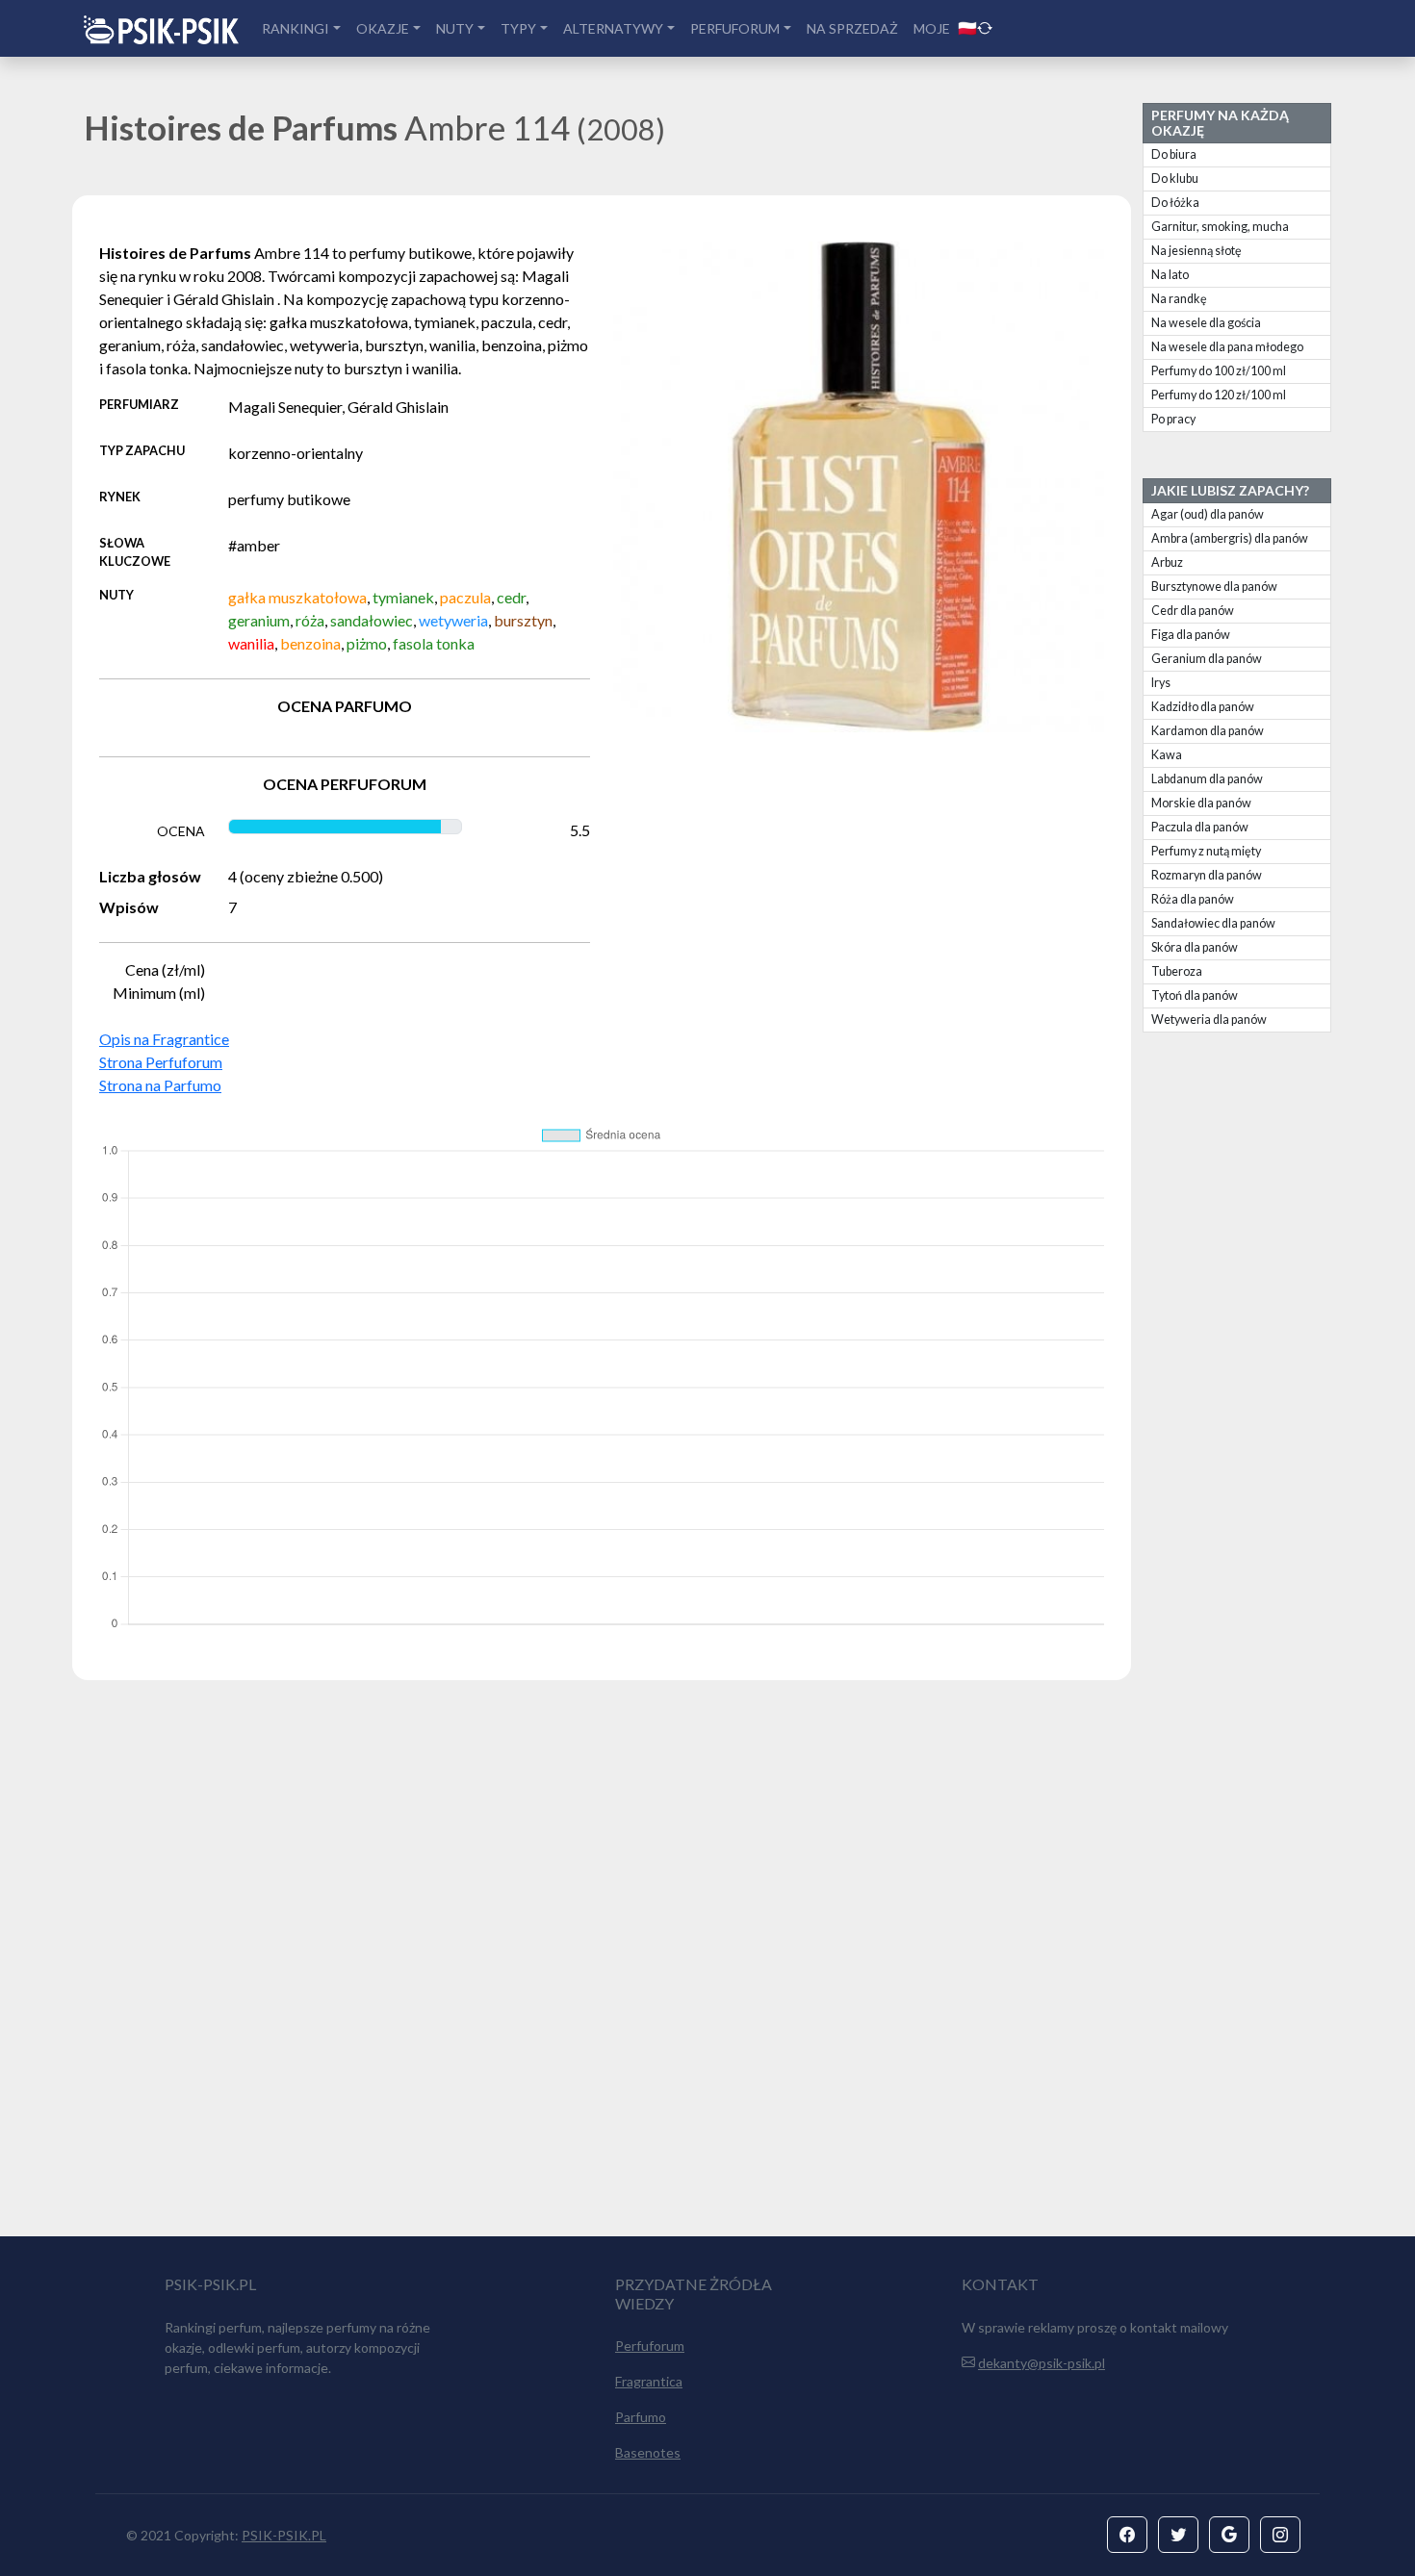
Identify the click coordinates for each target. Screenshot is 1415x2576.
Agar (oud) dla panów (1208, 514)
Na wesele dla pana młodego (1227, 347)
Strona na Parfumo (160, 1085)
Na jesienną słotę (1196, 251)
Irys (1161, 683)
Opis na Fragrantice (164, 1039)
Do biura (1174, 154)
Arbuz (1167, 562)
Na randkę (1179, 299)
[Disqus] (707, 1967)
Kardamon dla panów (1208, 731)
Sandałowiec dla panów (1213, 923)
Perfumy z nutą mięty (1206, 851)
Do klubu (1175, 179)
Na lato (1170, 275)
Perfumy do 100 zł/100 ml (1219, 371)
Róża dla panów (1193, 899)
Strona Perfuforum (161, 1062)
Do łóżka (1175, 203)
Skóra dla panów (1195, 947)
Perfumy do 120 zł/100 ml (1219, 395)
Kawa (1167, 755)
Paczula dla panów (1200, 827)
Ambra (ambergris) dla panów (1230, 538)
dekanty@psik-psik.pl (1042, 2363)
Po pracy (1173, 419)
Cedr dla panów (1193, 611)
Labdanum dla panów (1207, 779)
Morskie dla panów (1201, 803)
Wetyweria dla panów (1209, 1020)
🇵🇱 (967, 27)
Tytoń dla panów (1195, 995)
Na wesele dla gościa (1206, 323)
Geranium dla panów (1207, 659)
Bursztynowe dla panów (1214, 587)
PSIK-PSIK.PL (284, 2535)
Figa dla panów (1191, 635)
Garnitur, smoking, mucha (1220, 227)
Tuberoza (1177, 971)
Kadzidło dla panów (1203, 707)
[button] (1127, 2535)
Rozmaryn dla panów (1207, 875)
